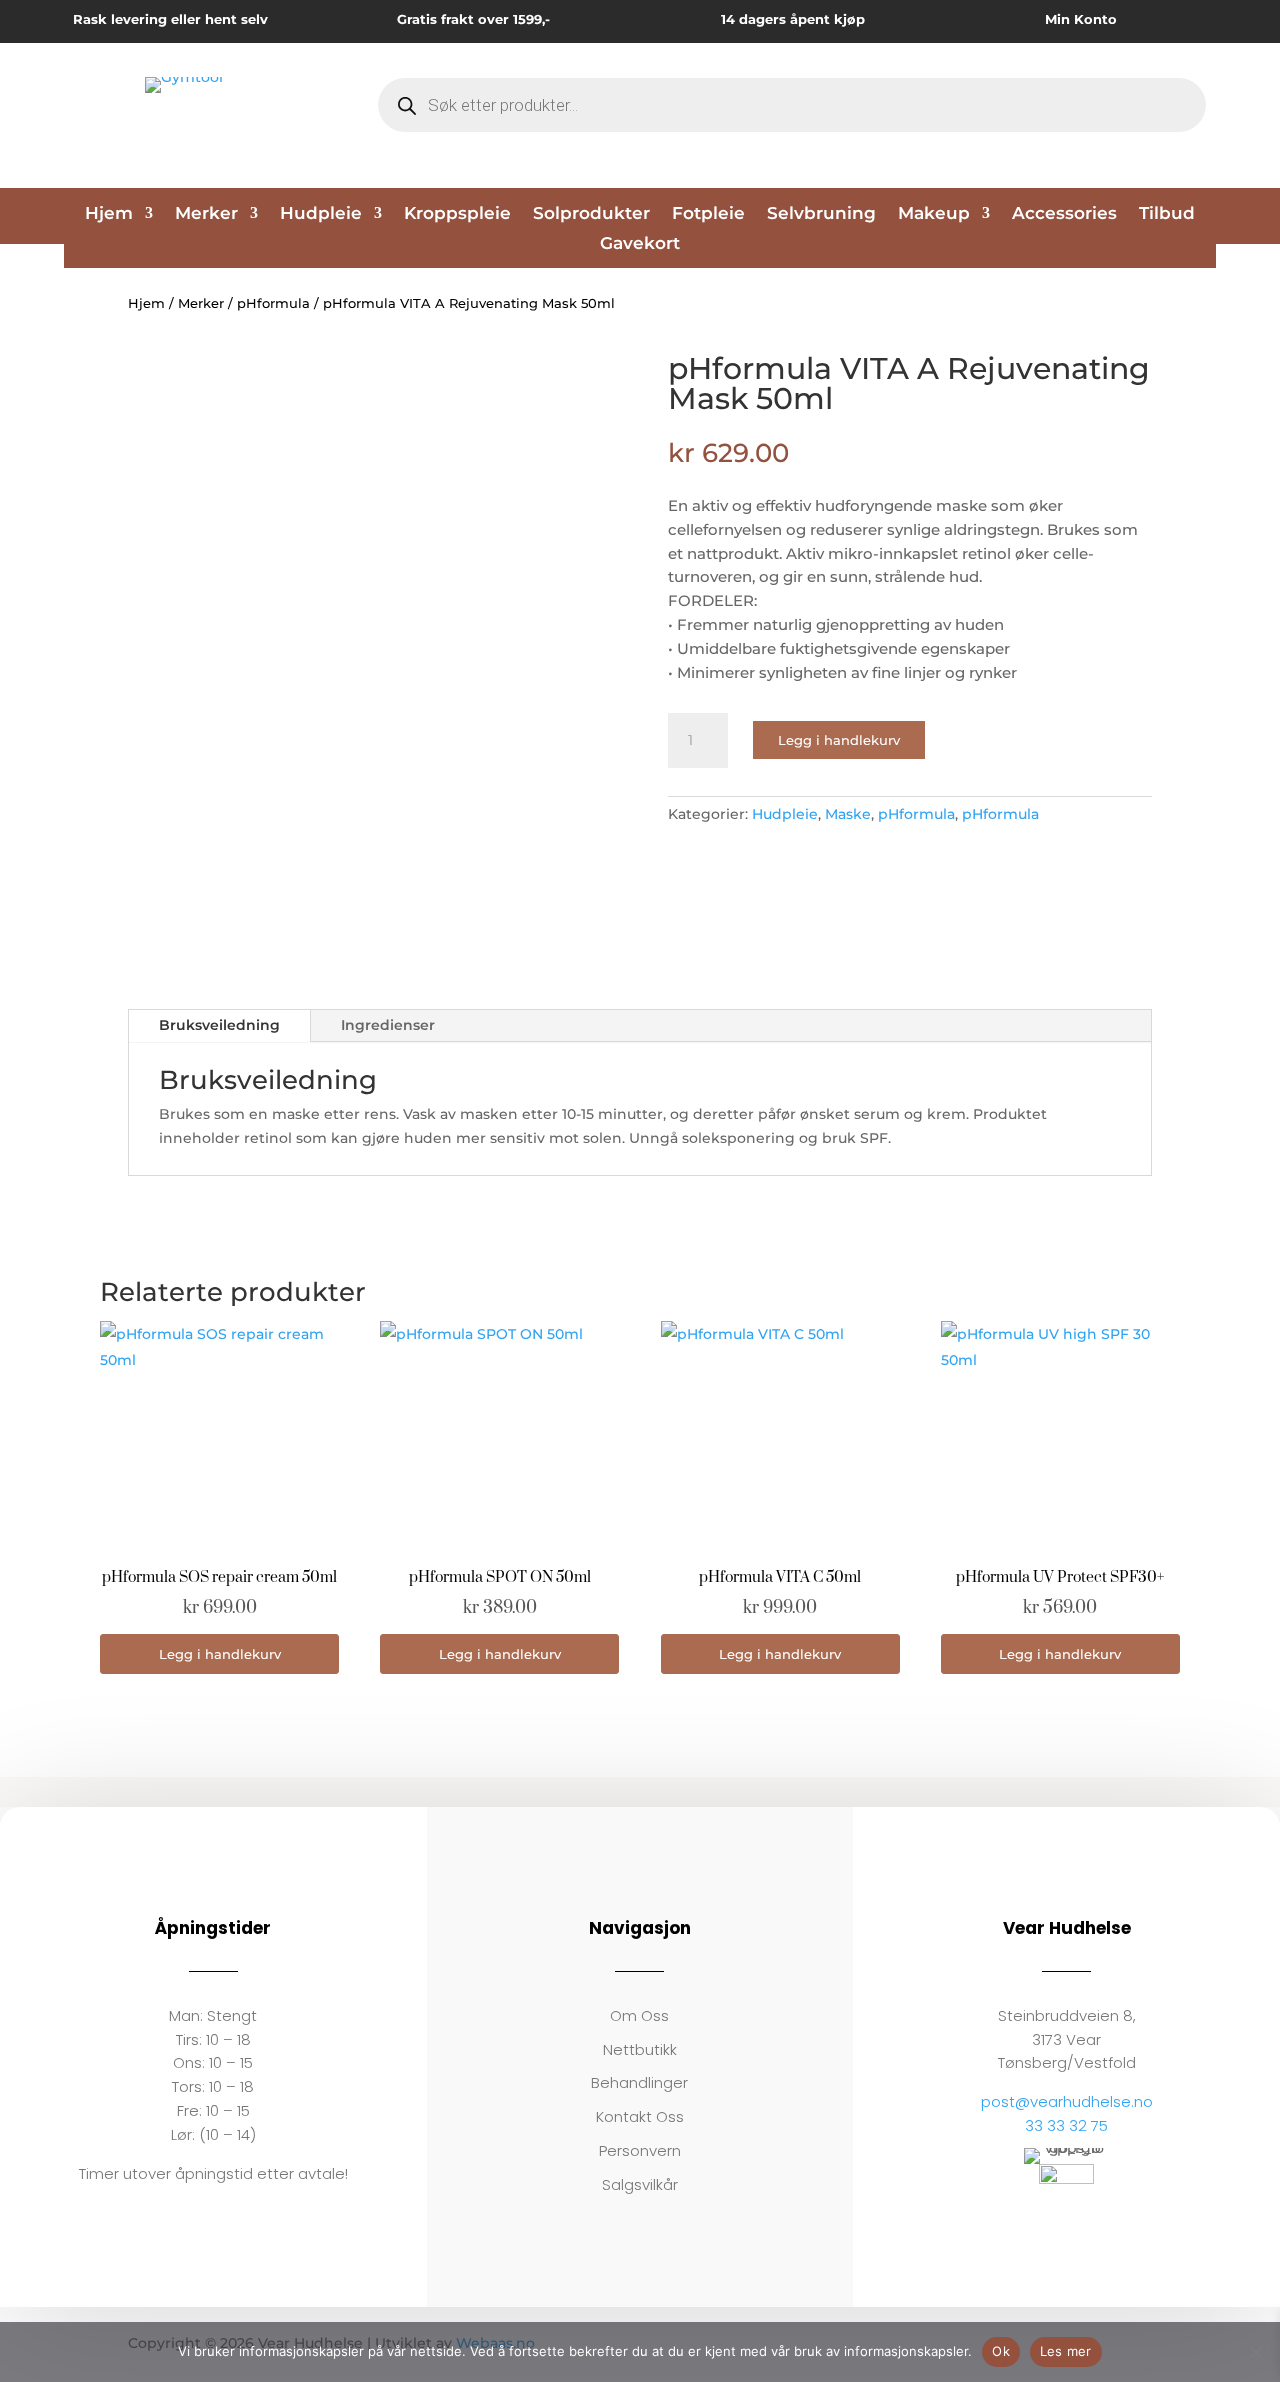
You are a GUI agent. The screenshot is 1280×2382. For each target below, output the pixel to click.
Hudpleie (321, 214)
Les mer (1066, 2351)
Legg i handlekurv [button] (220, 1654)
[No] (1255, 2352)
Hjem (109, 214)
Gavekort (640, 244)
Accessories (1064, 214)
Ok (1001, 2351)
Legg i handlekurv (839, 740)
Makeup (934, 214)
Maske (848, 814)
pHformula (273, 303)
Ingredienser (388, 1025)
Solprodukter (591, 214)
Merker (206, 214)
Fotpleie (708, 214)
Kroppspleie (457, 214)
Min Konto (1081, 19)
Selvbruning (821, 214)
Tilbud (1167, 214)
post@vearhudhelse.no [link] (1067, 2101)
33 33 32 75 (1066, 2125)
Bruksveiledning (219, 1025)
